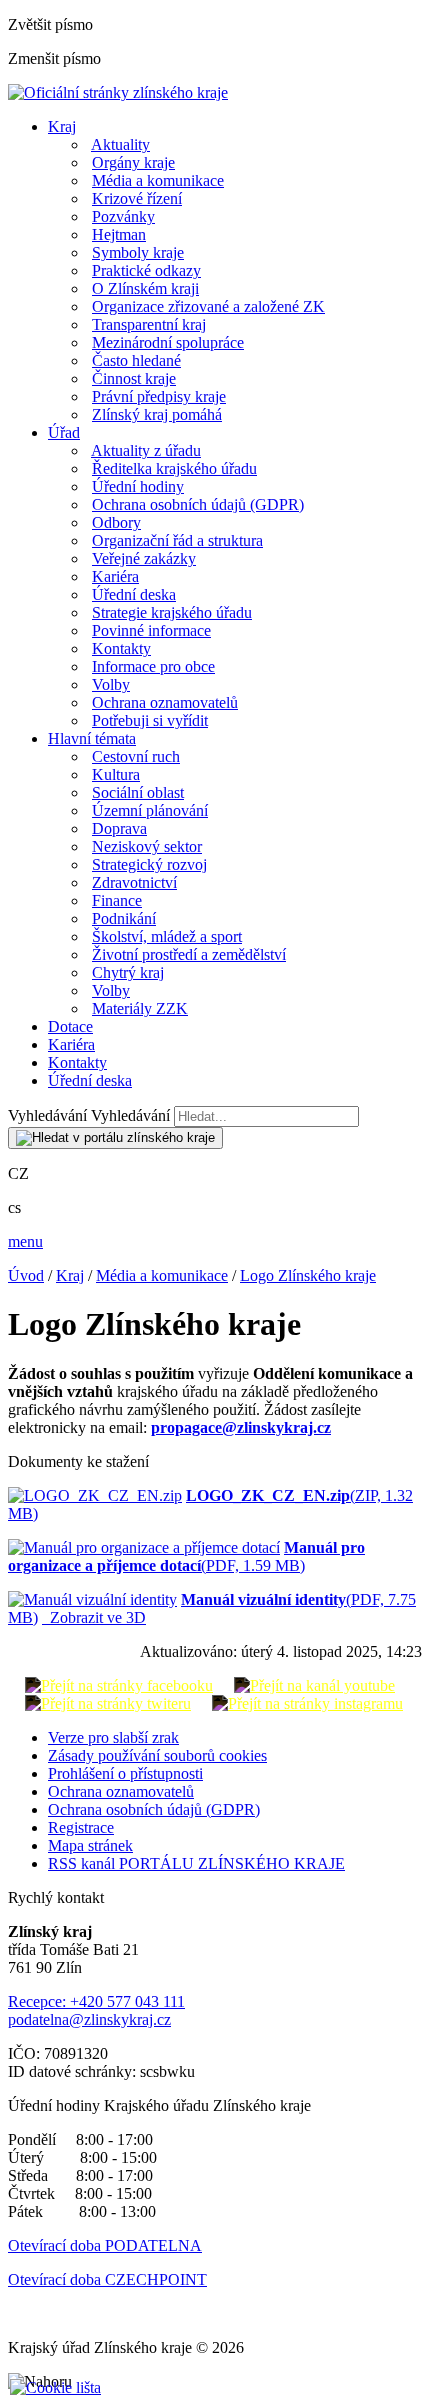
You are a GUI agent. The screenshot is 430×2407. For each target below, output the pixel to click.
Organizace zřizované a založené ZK (208, 306)
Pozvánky (123, 216)
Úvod (26, 1275)
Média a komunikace (158, 180)
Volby (111, 684)
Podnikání (124, 918)
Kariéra (115, 576)
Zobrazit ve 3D (94, 1617)
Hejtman (119, 234)
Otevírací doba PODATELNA (105, 2245)
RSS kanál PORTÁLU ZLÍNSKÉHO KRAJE (196, 1863)
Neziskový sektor (147, 846)
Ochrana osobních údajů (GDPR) (198, 504)
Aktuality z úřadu (146, 450)
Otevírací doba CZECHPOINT (107, 2279)
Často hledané (136, 360)
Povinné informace (151, 630)
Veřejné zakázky (144, 558)
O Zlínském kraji (145, 288)
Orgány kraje (133, 162)
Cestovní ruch (136, 756)
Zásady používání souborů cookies (157, 1755)
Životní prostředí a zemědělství (189, 954)
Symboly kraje (138, 252)
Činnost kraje (134, 378)
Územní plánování (150, 810)
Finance (117, 900)
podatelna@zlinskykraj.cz (89, 2019)
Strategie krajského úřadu (172, 612)
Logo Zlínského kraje (308, 1275)
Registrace (81, 1827)
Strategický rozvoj (149, 864)
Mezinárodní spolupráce (168, 342)
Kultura (116, 774)
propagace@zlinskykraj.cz (241, 1427)
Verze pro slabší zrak (113, 1737)
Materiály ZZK (140, 1008)
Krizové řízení (137, 198)
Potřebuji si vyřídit (150, 720)
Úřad (64, 432)
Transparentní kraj (149, 324)
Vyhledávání (47, 1115)
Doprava (119, 828)
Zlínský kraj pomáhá (157, 414)
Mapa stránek (90, 1845)
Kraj (62, 126)
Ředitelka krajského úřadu (174, 468)
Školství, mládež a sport (167, 936)
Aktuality (120, 144)
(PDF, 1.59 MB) (186, 1556)
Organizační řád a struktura (177, 540)
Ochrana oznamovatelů (165, 702)
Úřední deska (134, 594)
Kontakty (121, 648)
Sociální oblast (138, 792)
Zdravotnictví (134, 882)
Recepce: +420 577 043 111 (96, 2001)
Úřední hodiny (138, 486)
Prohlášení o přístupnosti (125, 1773)
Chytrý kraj (128, 972)
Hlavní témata (92, 738)
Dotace (70, 1026)
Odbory (116, 522)
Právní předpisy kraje (159, 396)
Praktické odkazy (146, 270)
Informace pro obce (153, 666)
